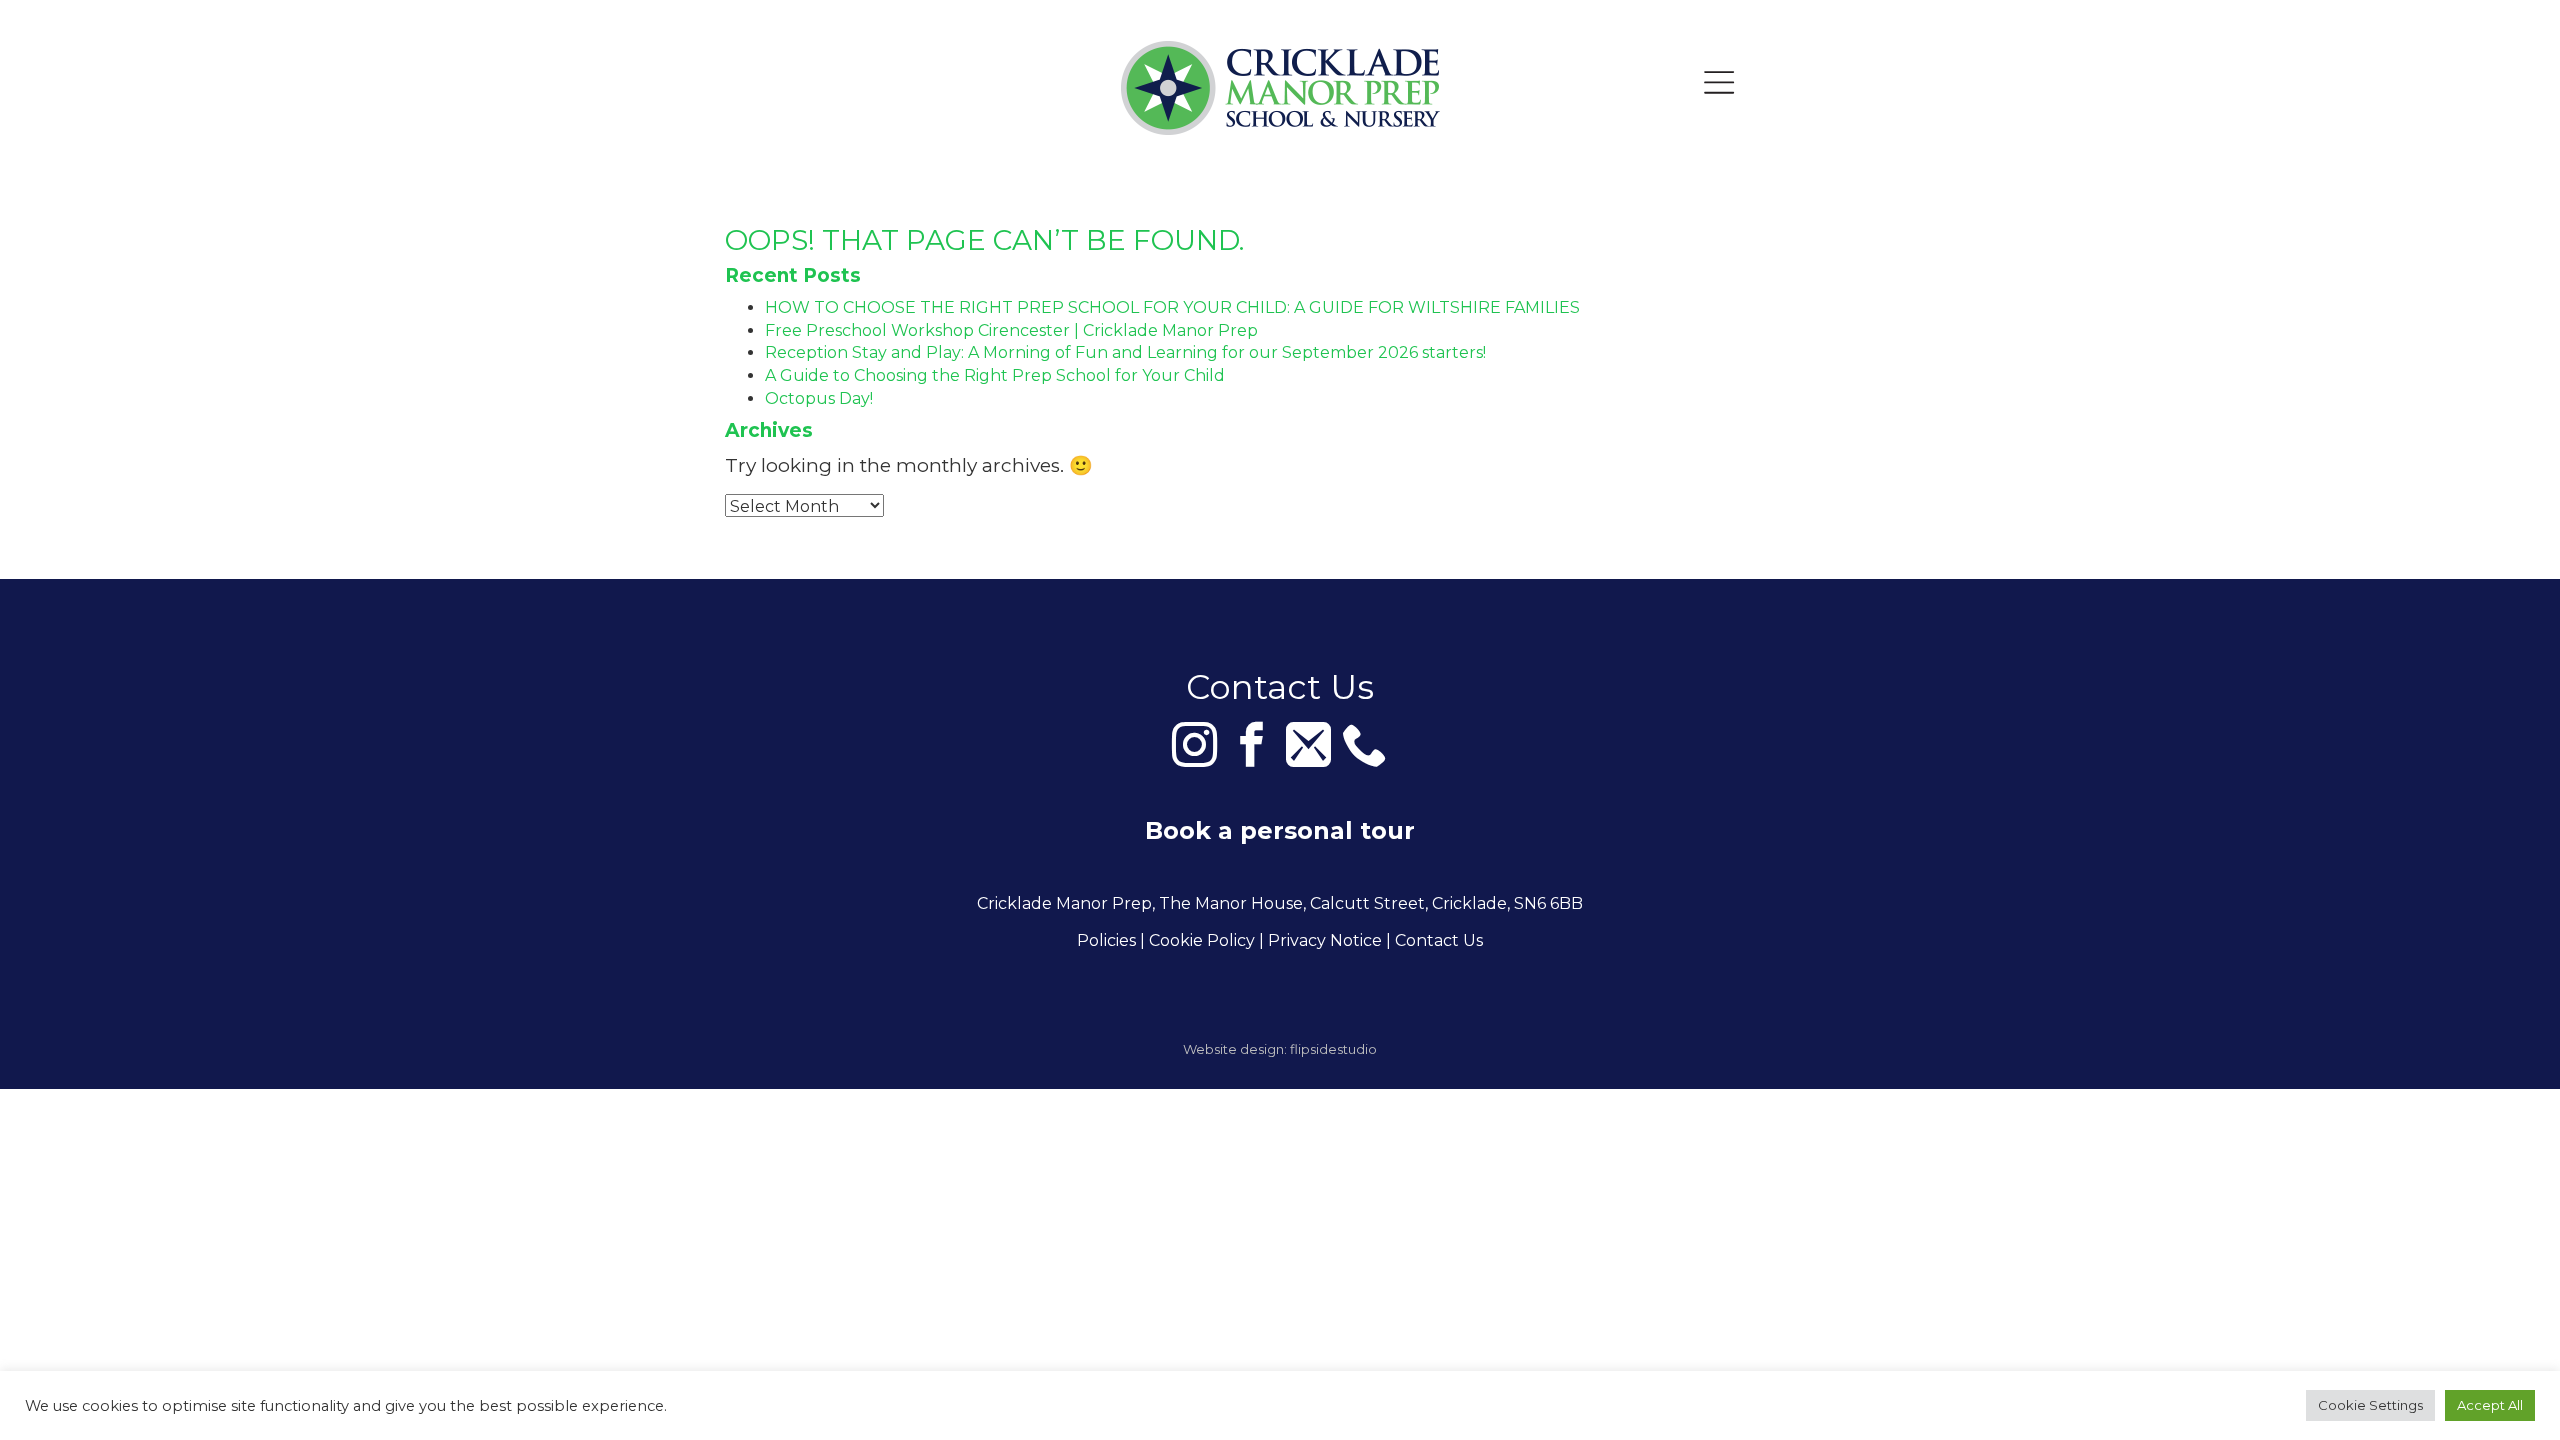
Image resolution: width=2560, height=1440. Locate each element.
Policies (1106, 940)
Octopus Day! (819, 398)
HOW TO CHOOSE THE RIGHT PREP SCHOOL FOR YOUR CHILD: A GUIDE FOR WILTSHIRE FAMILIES (1172, 307)
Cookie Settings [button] (2370, 1405)
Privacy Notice (1325, 940)
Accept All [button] (2490, 1405)
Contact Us (1439, 940)
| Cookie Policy (1197, 940)
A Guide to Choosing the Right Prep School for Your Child (995, 375)
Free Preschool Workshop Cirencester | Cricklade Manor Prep (1011, 330)
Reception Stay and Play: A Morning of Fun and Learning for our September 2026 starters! (1125, 352)
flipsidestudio (1333, 1049)
